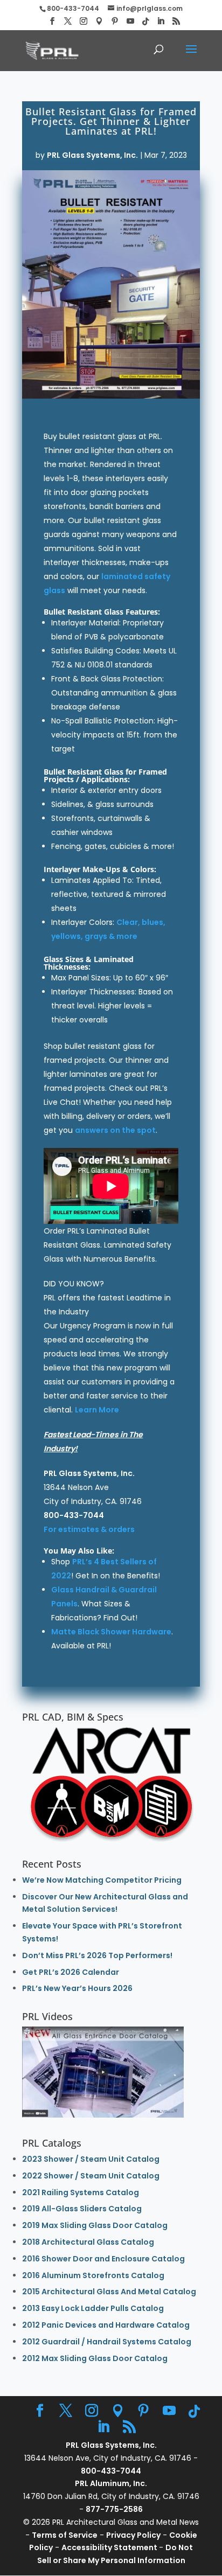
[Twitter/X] (68, 21)
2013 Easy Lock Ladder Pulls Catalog (93, 2308)
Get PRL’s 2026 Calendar (71, 1972)
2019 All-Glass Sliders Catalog (82, 2209)
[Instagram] (84, 21)
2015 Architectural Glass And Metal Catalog (109, 2292)
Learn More (97, 1410)
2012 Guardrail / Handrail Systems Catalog (107, 2342)
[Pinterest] (115, 21)
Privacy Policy (133, 2535)
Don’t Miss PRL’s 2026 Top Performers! (97, 1955)
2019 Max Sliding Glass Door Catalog (95, 2225)
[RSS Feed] (176, 21)
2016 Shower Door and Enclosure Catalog (103, 2259)
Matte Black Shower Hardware (111, 1632)
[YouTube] (130, 21)
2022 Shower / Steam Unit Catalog (91, 2176)
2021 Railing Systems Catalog (81, 2192)
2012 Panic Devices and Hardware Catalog (106, 2325)
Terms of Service (65, 2535)
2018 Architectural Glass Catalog (88, 2242)
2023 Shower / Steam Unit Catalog (91, 2159)
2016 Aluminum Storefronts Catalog (93, 2275)
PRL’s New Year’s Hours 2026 (77, 1988)
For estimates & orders (89, 1529)
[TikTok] (145, 22)
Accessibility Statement (110, 2547)
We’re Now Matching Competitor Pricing (102, 1880)
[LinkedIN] (161, 21)
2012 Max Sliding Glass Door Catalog (95, 2358)
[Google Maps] (99, 21)
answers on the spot (115, 1130)
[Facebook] (52, 21)
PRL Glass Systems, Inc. (92, 155)
